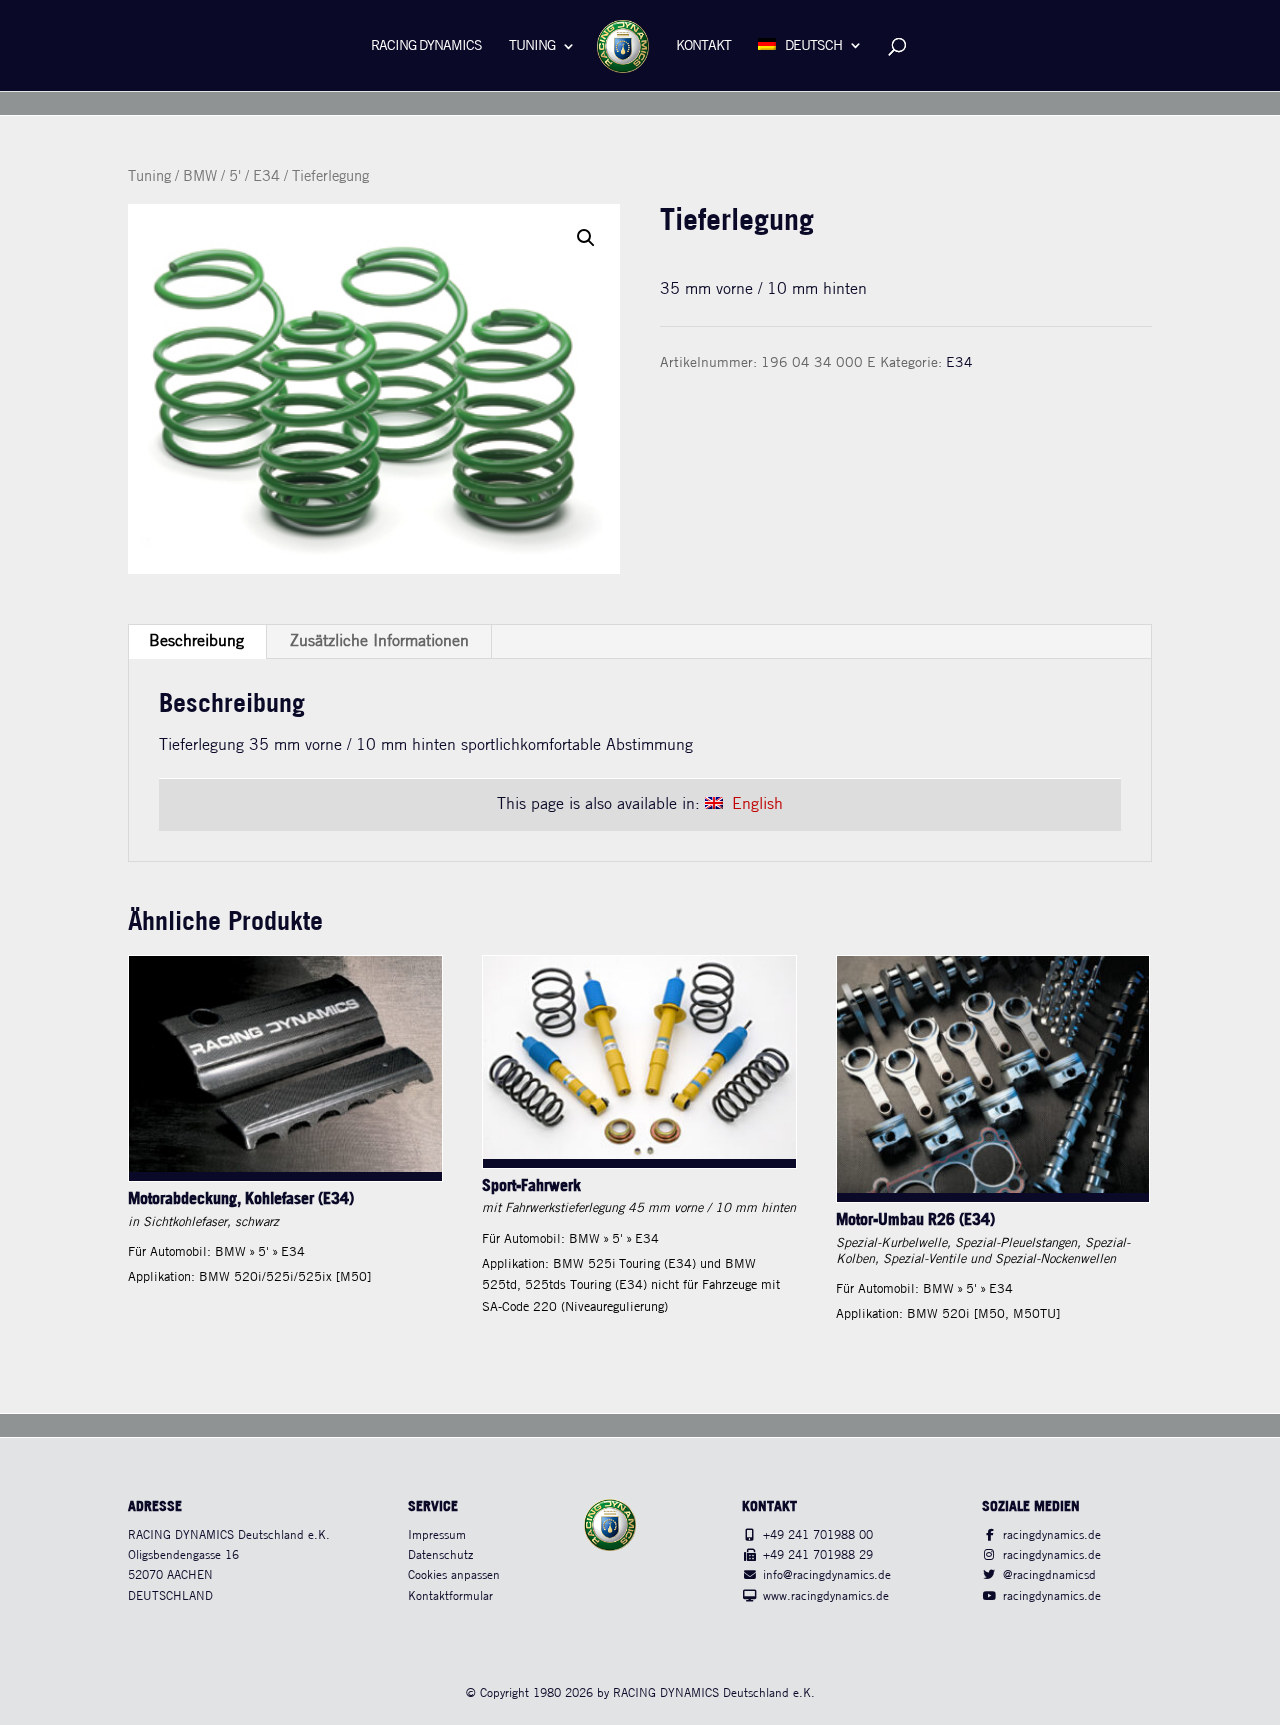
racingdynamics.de (1052, 1535)
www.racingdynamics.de (826, 1596)
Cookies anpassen (454, 1575)
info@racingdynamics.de (827, 1575)
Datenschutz (440, 1555)
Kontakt (703, 46)
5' (235, 177)
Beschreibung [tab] (196, 641)
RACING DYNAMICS (426, 46)
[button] (586, 238)
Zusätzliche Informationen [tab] (379, 641)
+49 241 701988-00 (818, 1535)
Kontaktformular (450, 1596)
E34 (266, 177)
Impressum (437, 1535)
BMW (200, 177)
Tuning (532, 46)
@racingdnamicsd (1049, 1575)
